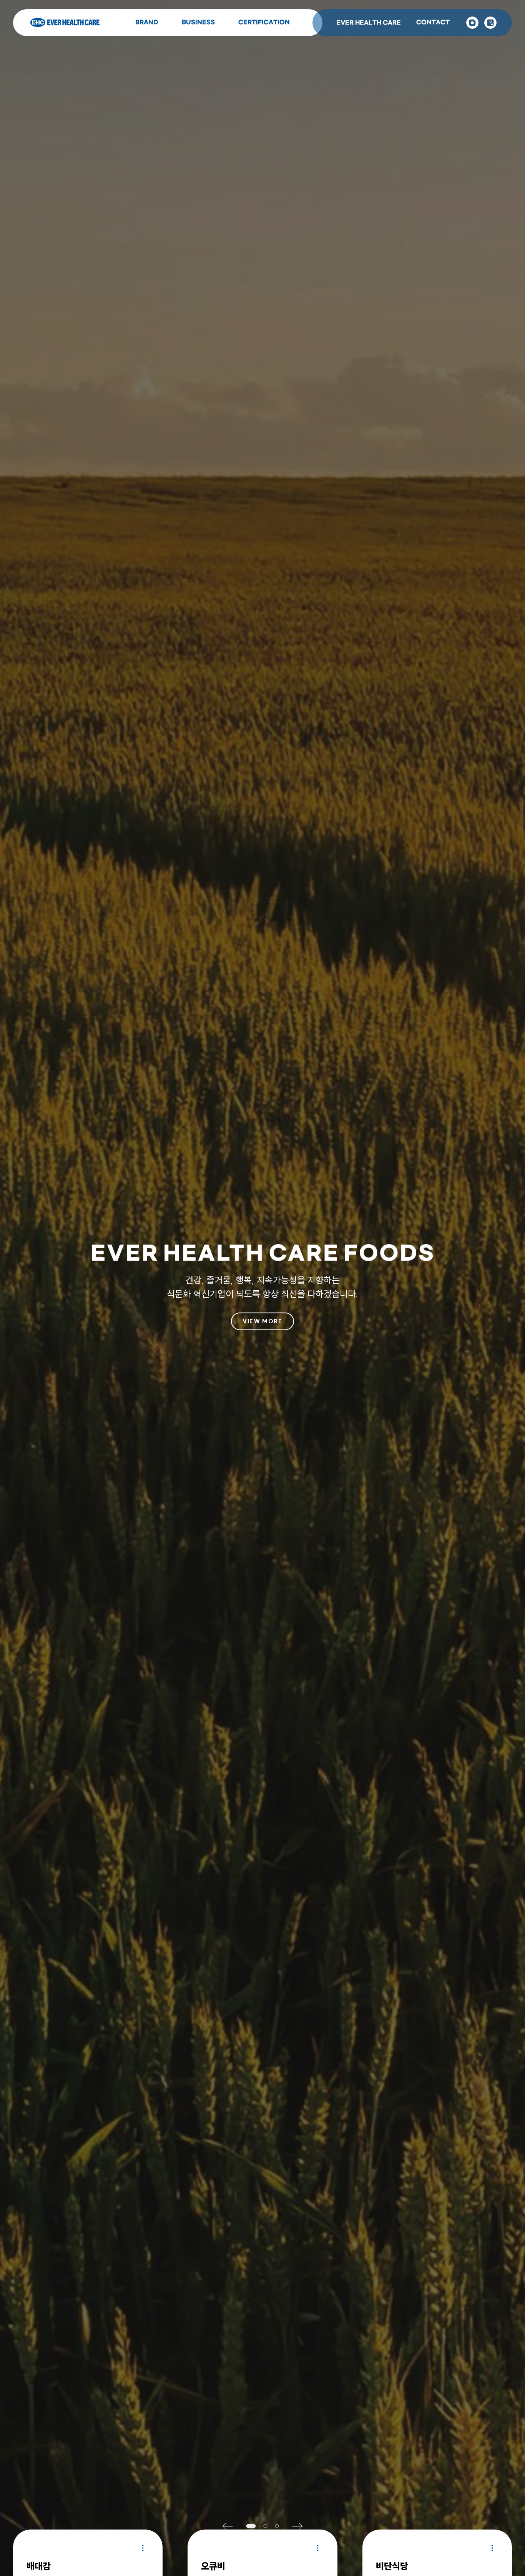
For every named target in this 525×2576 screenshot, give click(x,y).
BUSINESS (198, 22)
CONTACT (433, 22)
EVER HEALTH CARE (369, 23)
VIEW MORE (262, 1321)
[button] (231, 2526)
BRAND (147, 22)
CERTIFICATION (264, 22)
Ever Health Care (65, 23)
